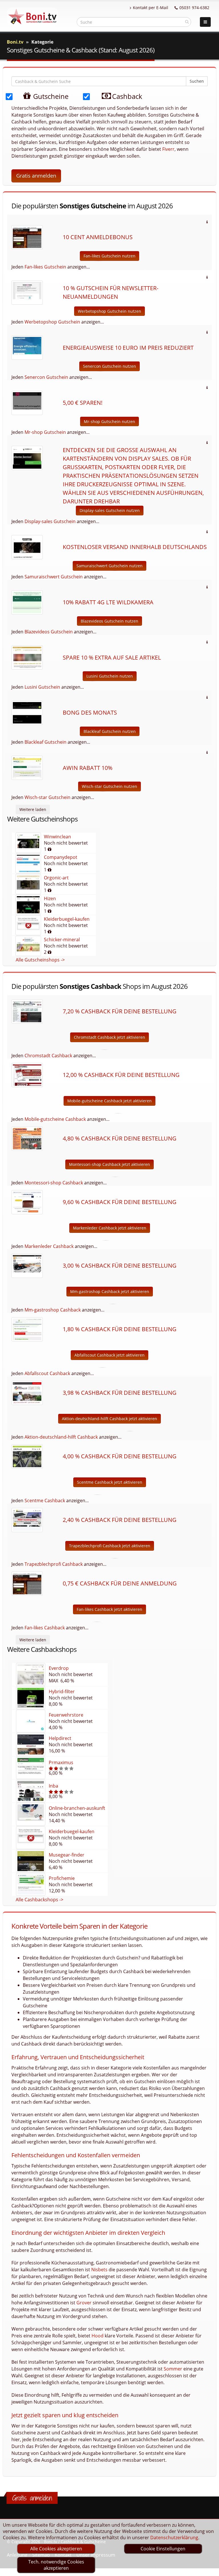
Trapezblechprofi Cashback (54, 1564)
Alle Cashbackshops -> (39, 1900)
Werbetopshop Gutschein (52, 322)
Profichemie (62, 1878)
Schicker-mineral (62, 940)
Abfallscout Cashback (47, 1373)
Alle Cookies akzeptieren (56, 2549)
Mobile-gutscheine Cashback (55, 1119)
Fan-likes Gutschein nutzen (109, 256)
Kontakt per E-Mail (151, 8)
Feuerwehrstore (66, 1715)
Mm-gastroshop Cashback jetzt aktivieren (110, 1291)
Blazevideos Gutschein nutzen (109, 621)
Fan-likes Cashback (45, 1628)
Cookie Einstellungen (163, 2549)
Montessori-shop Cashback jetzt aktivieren (109, 1164)
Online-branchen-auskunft (77, 1808)
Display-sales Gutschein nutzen (110, 510)
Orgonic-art (56, 878)
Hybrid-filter (62, 1691)
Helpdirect (60, 1738)
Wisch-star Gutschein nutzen (109, 786)
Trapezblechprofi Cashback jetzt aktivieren (110, 1546)
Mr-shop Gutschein (45, 432)
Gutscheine (50, 96)
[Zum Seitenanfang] (209, 2569)
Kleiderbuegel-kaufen (67, 919)
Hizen (50, 898)
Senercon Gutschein (46, 377)
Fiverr (168, 149)
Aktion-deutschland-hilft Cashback (61, 1437)
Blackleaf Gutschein (45, 742)
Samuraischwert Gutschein (54, 577)
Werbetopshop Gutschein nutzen (109, 311)
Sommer (173, 2369)
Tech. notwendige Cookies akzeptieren (56, 2565)
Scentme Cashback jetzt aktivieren (110, 1482)
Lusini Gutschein (42, 687)
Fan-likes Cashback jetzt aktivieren (109, 1609)
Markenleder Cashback (49, 1246)
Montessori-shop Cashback (54, 1183)
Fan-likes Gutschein (45, 267)
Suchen (197, 81)
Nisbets (99, 2270)
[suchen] (187, 22)
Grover (84, 2303)
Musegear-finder (67, 1855)
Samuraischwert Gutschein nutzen (109, 566)
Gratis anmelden (36, 176)
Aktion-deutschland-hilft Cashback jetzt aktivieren (109, 1419)
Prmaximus (61, 1762)
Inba (53, 1786)
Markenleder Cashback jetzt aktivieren (110, 1228)
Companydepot (61, 857)
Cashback (126, 96)
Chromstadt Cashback (48, 1056)
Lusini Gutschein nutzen (110, 676)
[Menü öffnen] (205, 22)
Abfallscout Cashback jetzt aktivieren (109, 1355)
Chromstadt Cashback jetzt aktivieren (109, 1037)
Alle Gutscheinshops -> (40, 960)
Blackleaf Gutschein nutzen (110, 731)
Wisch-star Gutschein (47, 797)
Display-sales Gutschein (50, 521)
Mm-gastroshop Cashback (53, 1310)
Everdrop (59, 1668)
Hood (98, 2336)
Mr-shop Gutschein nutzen (109, 421)
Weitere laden (33, 809)
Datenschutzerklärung (174, 2538)
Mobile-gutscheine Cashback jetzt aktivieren (109, 1101)
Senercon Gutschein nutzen (109, 366)
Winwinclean (57, 837)
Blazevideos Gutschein (49, 632)
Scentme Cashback (45, 1501)
